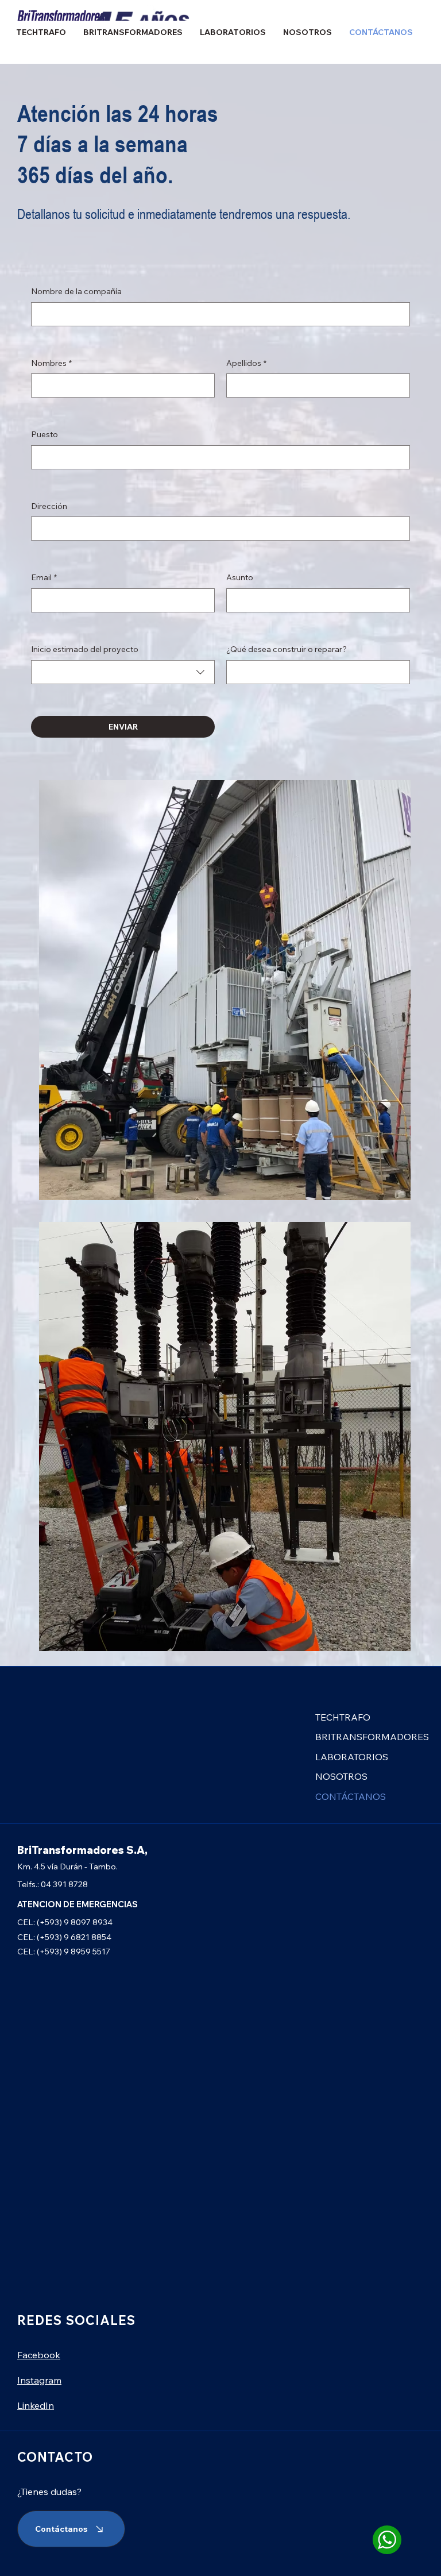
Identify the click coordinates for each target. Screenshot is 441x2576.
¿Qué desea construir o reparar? (287, 649)
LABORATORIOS (352, 1757)
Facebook (39, 2355)
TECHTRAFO (343, 1717)
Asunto (240, 577)
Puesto (45, 434)
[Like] (387, 2539)
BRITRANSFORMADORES (372, 1737)
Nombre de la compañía (76, 291)
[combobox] (123, 672)
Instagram (39, 2380)
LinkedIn (36, 2405)
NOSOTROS (341, 1776)
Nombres (51, 363)
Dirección (49, 506)
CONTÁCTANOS (351, 1796)
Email (44, 577)
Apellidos (246, 363)
